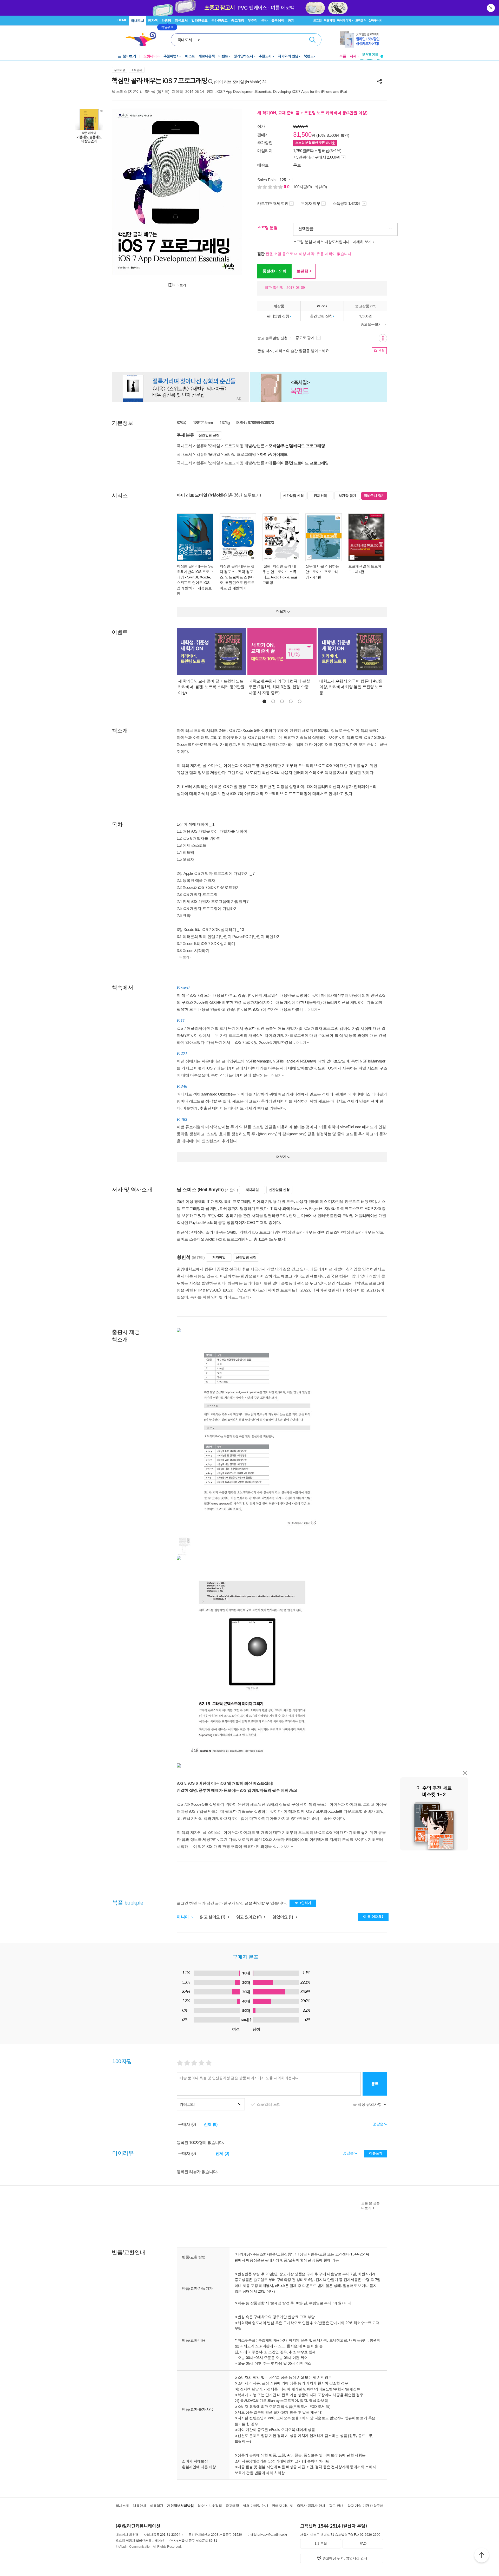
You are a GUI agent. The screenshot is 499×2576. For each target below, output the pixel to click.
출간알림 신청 (321, 316)
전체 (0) (211, 2124)
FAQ (363, 2544)
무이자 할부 (311, 203)
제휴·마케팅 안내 (255, 2506)
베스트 (190, 56)
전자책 (153, 20)
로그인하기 (303, 1903)
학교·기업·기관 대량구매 (365, 2506)
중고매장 (238, 20)
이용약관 (157, 2506)
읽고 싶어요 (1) (213, 1917)
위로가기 (482, 2556)
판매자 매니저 (282, 2506)
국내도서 (137, 21)
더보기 (184, 957)
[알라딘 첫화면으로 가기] (143, 39)
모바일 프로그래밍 (240, 454)
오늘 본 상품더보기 (370, 2206)
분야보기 (129, 56)
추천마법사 (172, 56)
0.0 (287, 187)
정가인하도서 (243, 56)
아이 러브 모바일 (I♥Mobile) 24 (241, 82)
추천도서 (266, 56)
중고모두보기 (371, 324)
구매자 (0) (187, 2124)
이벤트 (223, 56)
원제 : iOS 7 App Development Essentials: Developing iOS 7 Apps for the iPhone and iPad (277, 92)
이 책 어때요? (373, 1917)
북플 (343, 56)
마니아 (183, 1917)
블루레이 (278, 20)
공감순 (349, 2153)
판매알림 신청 (278, 316)
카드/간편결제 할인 (273, 203)
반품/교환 (318, 2254)
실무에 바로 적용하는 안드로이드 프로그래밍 (322, 572)
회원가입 (329, 20)
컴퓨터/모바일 (208, 446)
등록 (375, 2084)
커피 (291, 20)
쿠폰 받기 (314, 143)
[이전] (128, 192)
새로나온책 (207, 56)
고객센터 (361, 20)
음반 (264, 20)
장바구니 (375, 20)
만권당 (166, 20)
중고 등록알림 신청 (273, 338)
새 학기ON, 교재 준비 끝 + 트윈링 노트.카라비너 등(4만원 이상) (312, 113)
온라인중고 (219, 20)
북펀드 (309, 56)
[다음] (225, 192)
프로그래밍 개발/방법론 (244, 446)
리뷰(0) (321, 187)
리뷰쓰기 (376, 2153)
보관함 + (304, 271)
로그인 (317, 20)
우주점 (253, 20)
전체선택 (320, 496)
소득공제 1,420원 (347, 203)
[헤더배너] (362, 39)
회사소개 (122, 2506)
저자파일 (252, 1190)
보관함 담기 (347, 496)
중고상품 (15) (366, 306)
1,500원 (365, 316)
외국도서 (181, 20)
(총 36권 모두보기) (244, 495)
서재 (353, 56)
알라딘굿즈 (199, 20)
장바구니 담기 (374, 496)
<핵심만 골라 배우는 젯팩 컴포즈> (310, 1232)
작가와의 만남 (288, 56)
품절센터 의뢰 (274, 271)
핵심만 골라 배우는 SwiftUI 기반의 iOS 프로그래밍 (195, 572)
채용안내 (139, 2506)
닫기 (491, 8)
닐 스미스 (119, 92)
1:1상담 (301, 2254)
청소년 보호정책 (210, 2506)
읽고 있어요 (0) (249, 1917)
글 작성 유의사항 (368, 2104)
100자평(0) (303, 187)
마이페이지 (344, 20)
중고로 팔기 (305, 338)
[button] (264, 701)
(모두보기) (278, 1239)
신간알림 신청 (209, 435)
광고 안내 (336, 2506)
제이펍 (177, 92)
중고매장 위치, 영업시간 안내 (345, 2558)
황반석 (150, 92)
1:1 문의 (321, 2544)
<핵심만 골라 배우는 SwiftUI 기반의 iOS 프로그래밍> (236, 1232)
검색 (312, 40)
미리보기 (180, 285)
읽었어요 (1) (283, 1917)
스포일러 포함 (269, 2104)
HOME (122, 20)
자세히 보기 (362, 242)
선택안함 (306, 229)
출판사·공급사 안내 (311, 2506)
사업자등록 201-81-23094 (162, 2535)
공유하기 (379, 81)
